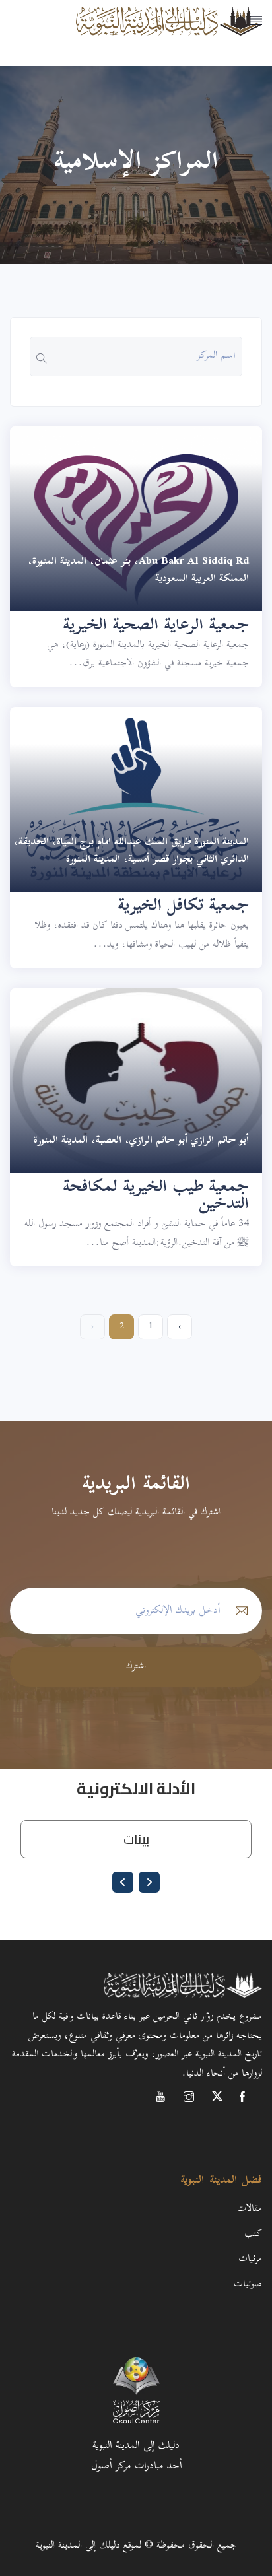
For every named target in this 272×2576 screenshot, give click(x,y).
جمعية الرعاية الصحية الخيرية (156, 627)
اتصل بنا (248, 103)
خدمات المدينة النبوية (212, 70)
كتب (253, 2234)
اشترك (136, 1667)
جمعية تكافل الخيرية (183, 907)
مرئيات (250, 2259)
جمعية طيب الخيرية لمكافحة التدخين (156, 1197)
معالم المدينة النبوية (216, 37)
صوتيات (248, 2285)
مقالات (250, 2209)
